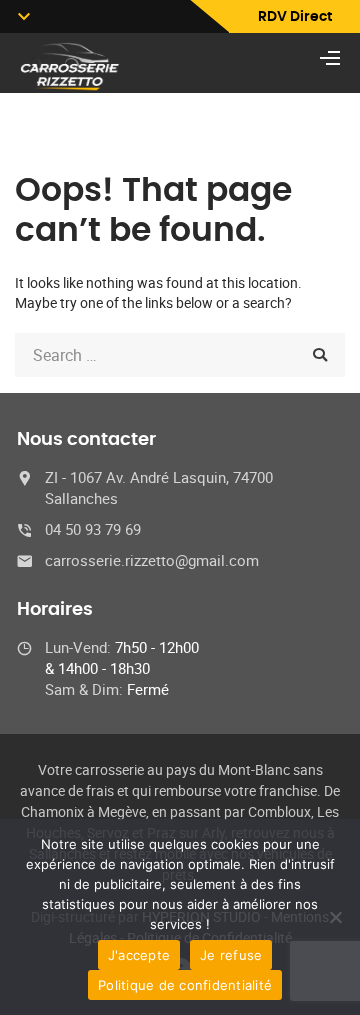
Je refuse (231, 955)
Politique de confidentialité (185, 985)
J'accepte (139, 955)
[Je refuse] (335, 917)
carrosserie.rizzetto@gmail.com (152, 560)
